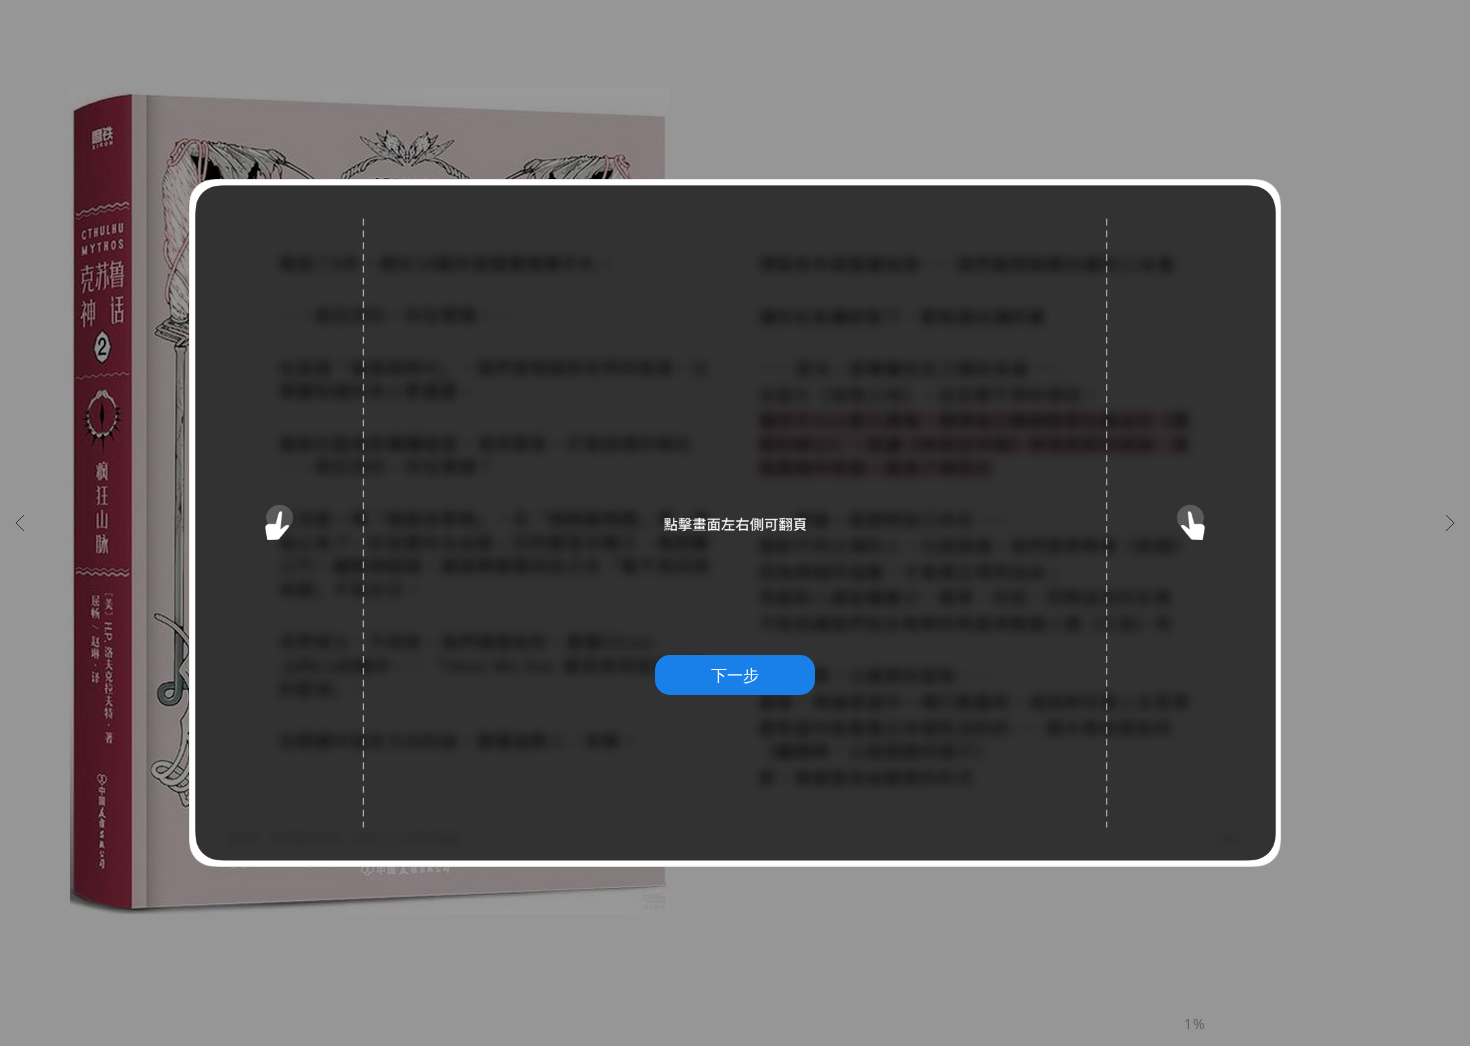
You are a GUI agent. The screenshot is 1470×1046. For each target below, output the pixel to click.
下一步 (735, 675)
